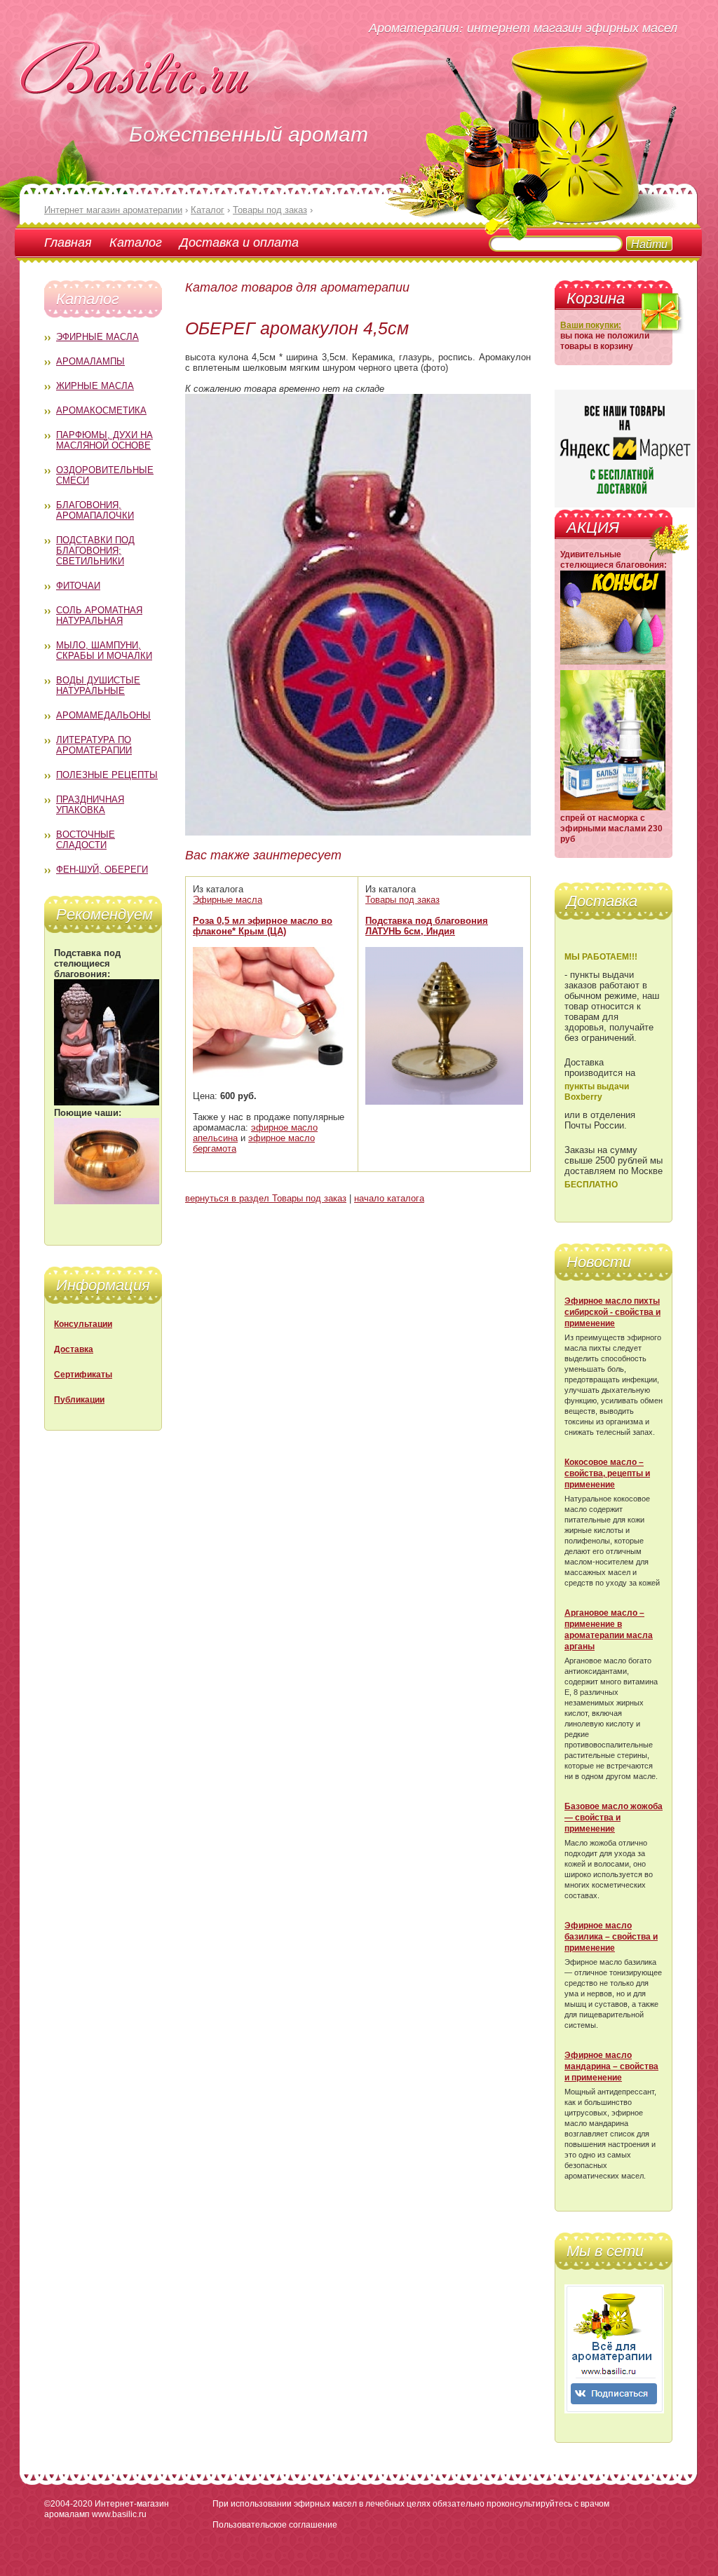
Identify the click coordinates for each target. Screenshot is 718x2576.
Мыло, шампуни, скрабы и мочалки (104, 650)
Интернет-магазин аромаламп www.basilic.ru (107, 2509)
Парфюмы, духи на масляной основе (104, 440)
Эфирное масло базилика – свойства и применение (611, 1937)
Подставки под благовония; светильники (95, 551)
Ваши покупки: (591, 325)
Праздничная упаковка (90, 805)
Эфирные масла (97, 337)
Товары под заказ (402, 900)
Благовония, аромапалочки (95, 510)
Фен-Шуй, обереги (102, 870)
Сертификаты (83, 1375)
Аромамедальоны (103, 715)
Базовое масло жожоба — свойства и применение (614, 1818)
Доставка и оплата (239, 242)
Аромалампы (90, 361)
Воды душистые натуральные (98, 686)
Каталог (136, 242)
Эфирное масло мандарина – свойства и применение (611, 2066)
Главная (68, 242)
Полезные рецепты (107, 775)
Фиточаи (78, 586)
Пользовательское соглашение (275, 2525)
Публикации (79, 1400)
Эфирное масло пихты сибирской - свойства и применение (612, 1312)
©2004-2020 (68, 2504)
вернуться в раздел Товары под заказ (266, 1198)
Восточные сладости (86, 840)
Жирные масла (95, 386)
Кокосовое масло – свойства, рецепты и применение (607, 1473)
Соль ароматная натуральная (99, 615)
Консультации (83, 1324)
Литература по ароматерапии (94, 745)
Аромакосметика (101, 410)
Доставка (74, 1349)
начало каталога (389, 1198)
